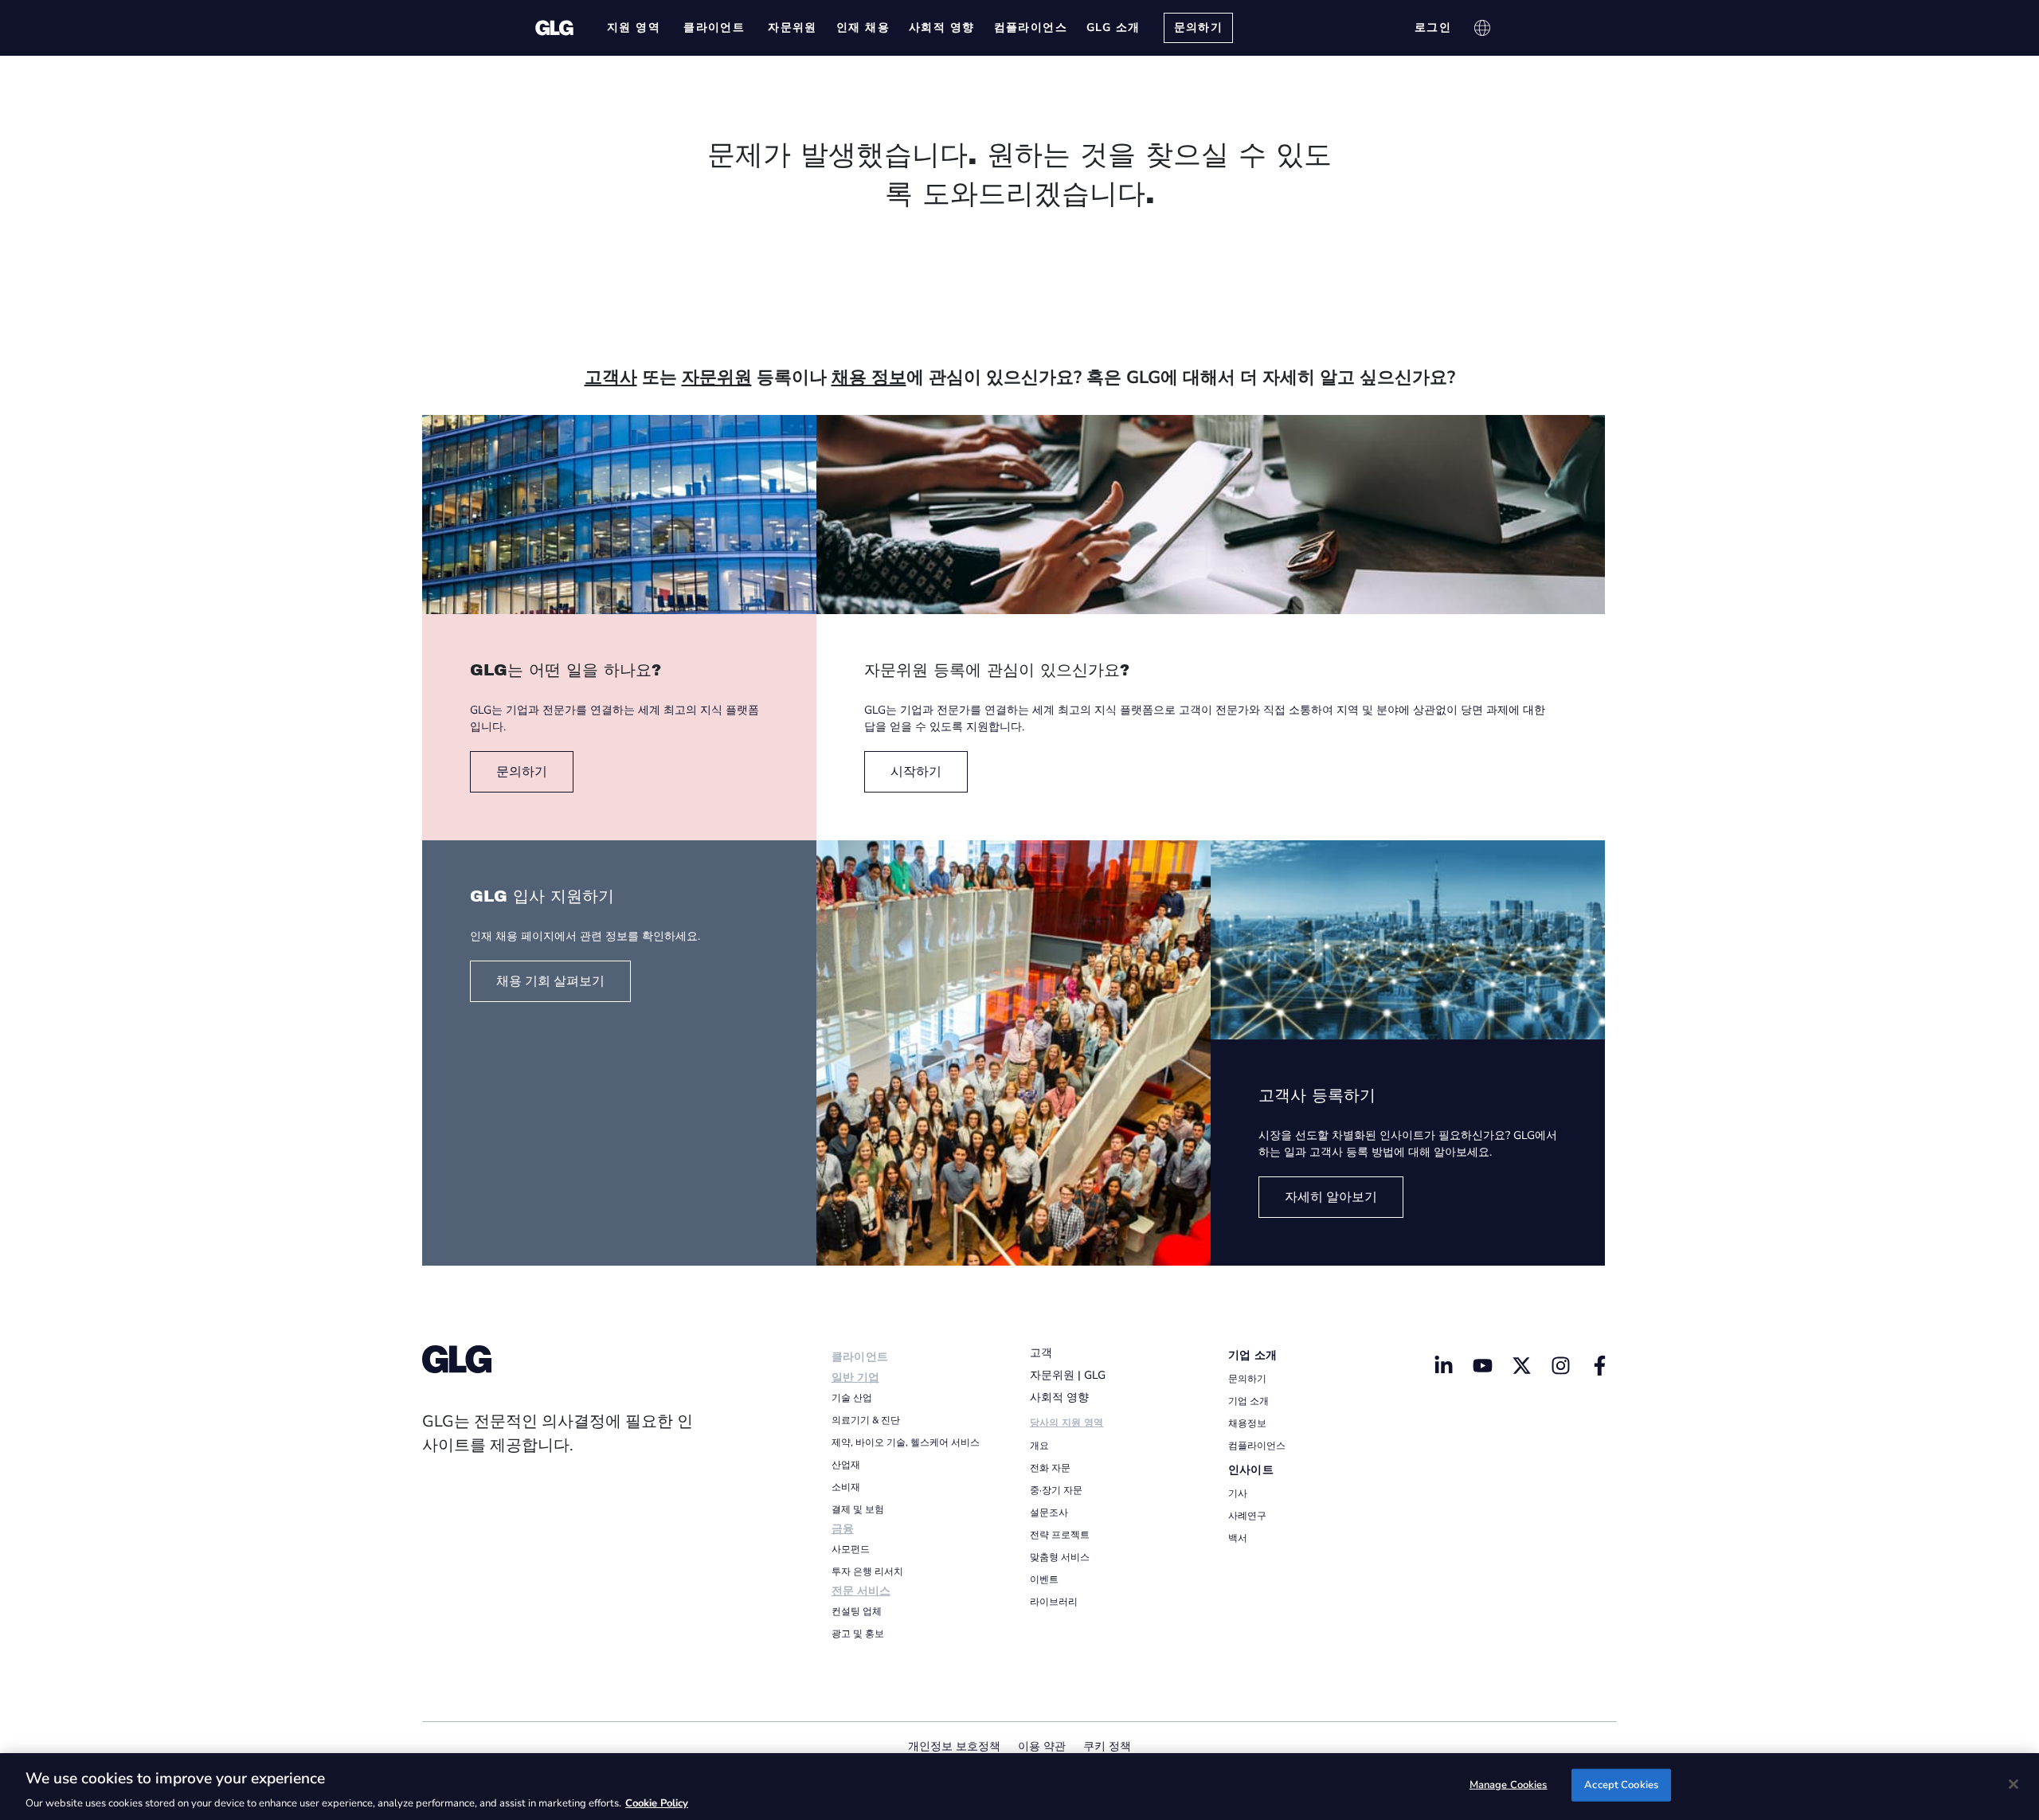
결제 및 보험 (858, 1509)
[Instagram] (1560, 1365)
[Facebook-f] (1599, 1365)
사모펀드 (851, 1549)
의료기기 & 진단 (866, 1420)
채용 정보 (869, 378)
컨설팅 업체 (857, 1611)
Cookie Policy (657, 1803)
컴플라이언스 (1257, 1446)
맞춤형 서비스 (1060, 1557)
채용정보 (1247, 1423)
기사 (1238, 1493)
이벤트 (1044, 1579)
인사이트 (1251, 1470)
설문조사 (1049, 1513)
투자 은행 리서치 (867, 1571)
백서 (1238, 1538)
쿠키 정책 (1107, 1746)
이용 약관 (1042, 1746)
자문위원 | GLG (1068, 1375)
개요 (1039, 1446)
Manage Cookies (1509, 1784)
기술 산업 (852, 1398)
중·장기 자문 (1056, 1490)
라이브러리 (1054, 1602)
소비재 (846, 1487)
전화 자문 (1050, 1468)
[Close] (2014, 1784)
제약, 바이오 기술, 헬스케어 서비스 (906, 1442)
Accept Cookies (1621, 1784)
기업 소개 (1253, 1355)
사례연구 (1247, 1516)
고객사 (611, 378)
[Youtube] (1483, 1365)
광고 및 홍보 (858, 1634)
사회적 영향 (1059, 1397)
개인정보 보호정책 (954, 1746)
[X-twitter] (1521, 1365)
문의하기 (1247, 1379)
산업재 (846, 1465)
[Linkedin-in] (1444, 1365)
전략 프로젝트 (1060, 1535)
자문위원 (717, 378)
